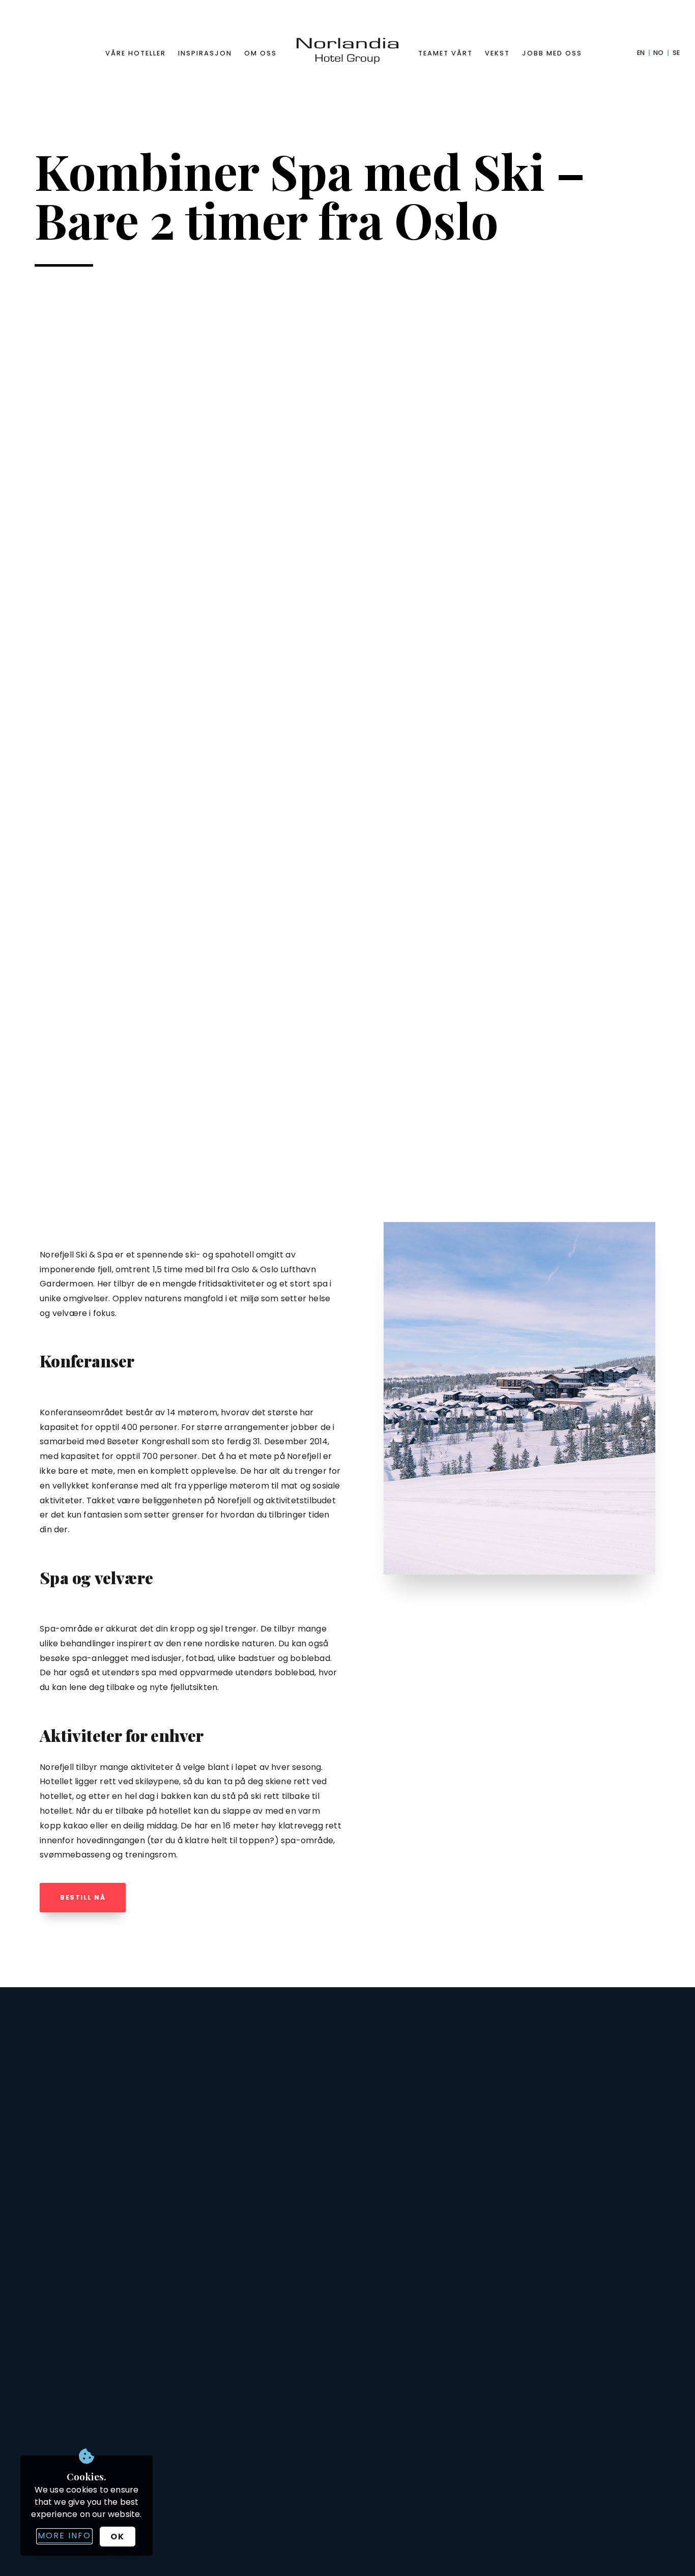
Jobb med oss (552, 53)
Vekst (497, 53)
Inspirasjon (205, 53)
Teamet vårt (445, 53)
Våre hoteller (136, 53)
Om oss (260, 53)
